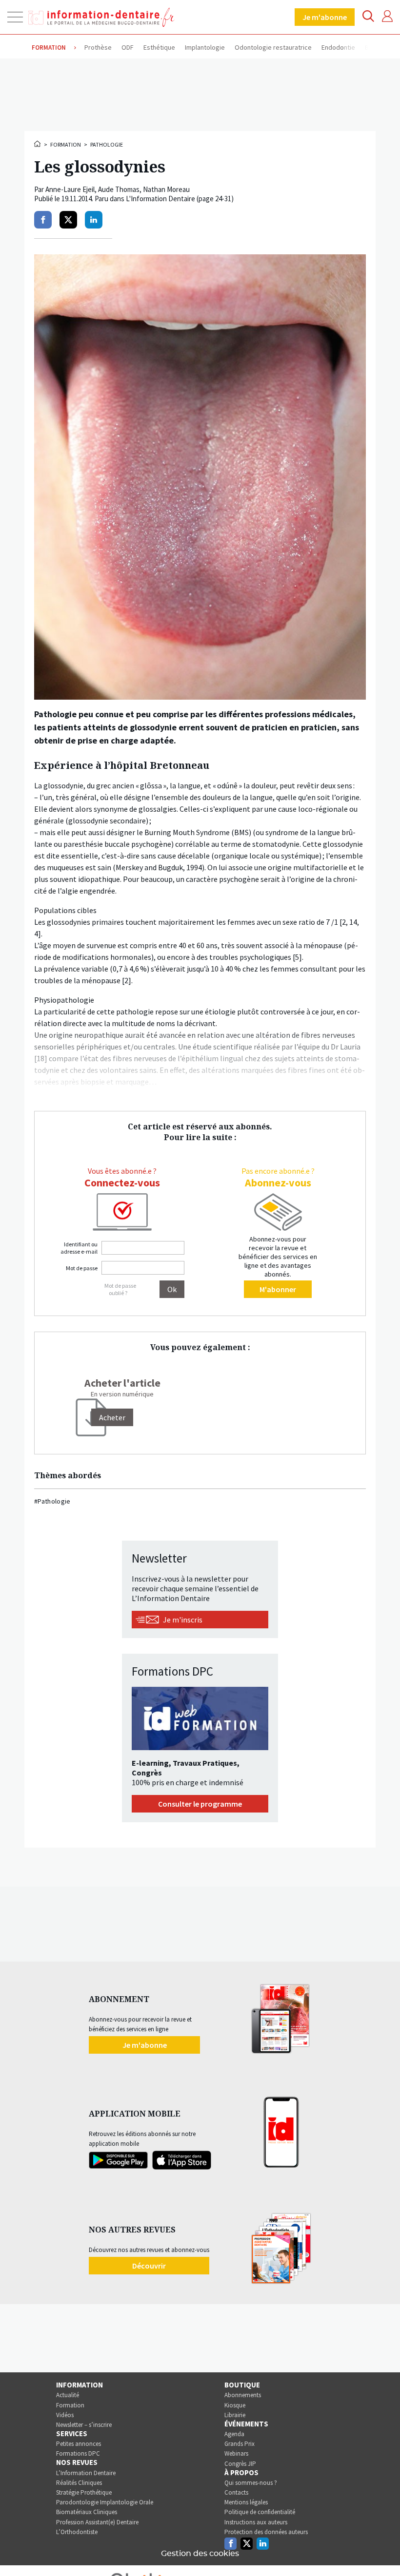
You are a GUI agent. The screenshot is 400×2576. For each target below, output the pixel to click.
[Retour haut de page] (382, 2551)
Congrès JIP (240, 2464)
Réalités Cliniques (79, 2483)
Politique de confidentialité (260, 2512)
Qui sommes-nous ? (251, 2483)
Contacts (236, 2492)
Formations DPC (78, 2453)
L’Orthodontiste (77, 2532)
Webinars (236, 2453)
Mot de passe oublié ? (120, 1289)
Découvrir (149, 2266)
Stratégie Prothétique (84, 2492)
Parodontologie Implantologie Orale (105, 2502)
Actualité (68, 2395)
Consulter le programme (200, 1804)
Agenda (234, 2434)
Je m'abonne (325, 17)
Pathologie (107, 144)
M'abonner (278, 1289)
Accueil (38, 144)
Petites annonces (79, 2444)
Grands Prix (240, 2444)
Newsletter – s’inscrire (84, 2425)
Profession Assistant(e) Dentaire (97, 2522)
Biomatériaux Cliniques (87, 2512)
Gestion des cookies (200, 2554)
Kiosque (235, 2405)
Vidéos (65, 2415)
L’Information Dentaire (86, 2473)
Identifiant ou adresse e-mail (79, 1248)
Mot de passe (82, 1268)
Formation (66, 144)
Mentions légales (246, 2502)
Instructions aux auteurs (256, 2522)
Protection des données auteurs (266, 2532)
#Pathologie (52, 1501)
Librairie (235, 2415)
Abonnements (243, 2395)
